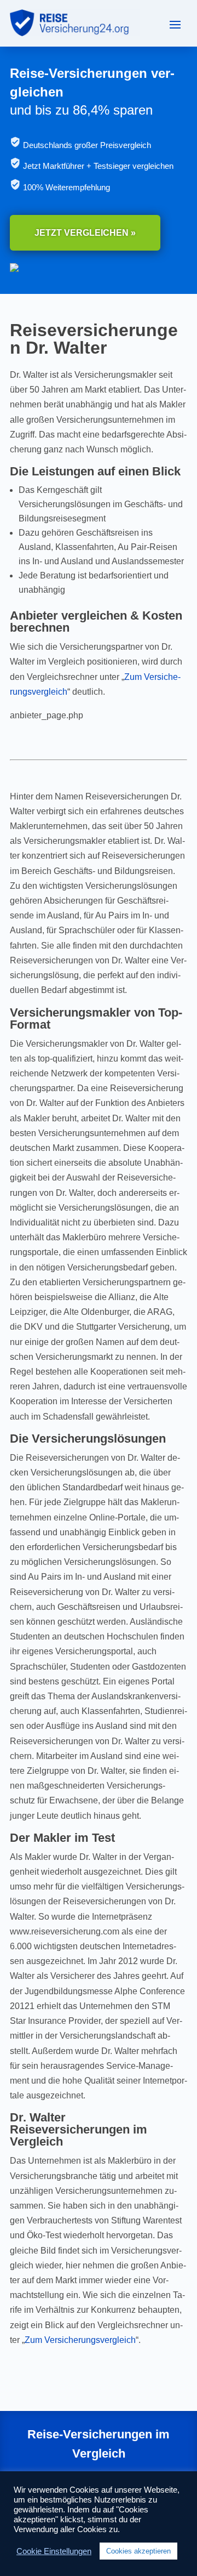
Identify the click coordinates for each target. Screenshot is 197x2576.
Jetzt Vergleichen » (85, 233)
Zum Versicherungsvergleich (80, 2340)
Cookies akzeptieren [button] (138, 2551)
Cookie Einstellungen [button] (54, 2551)
